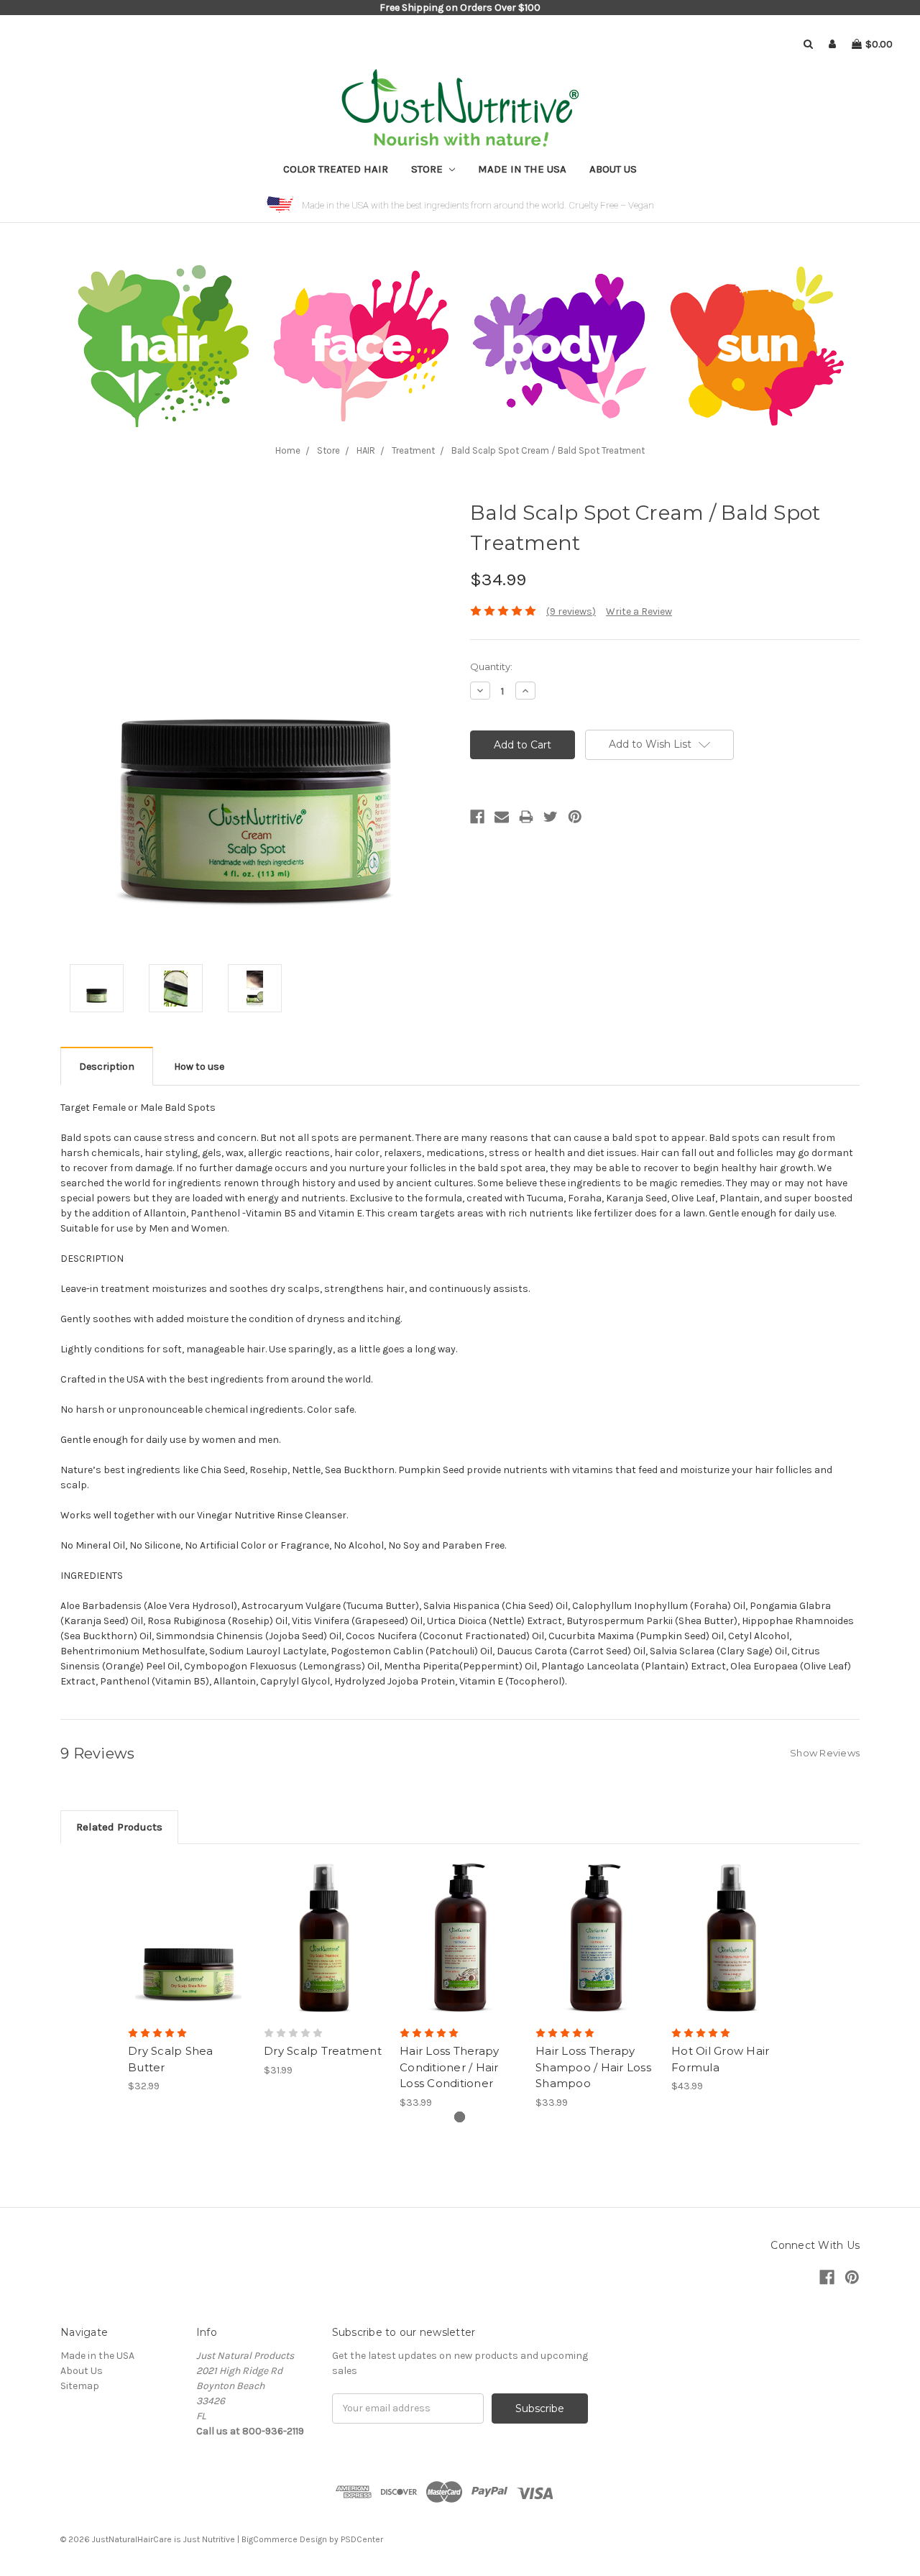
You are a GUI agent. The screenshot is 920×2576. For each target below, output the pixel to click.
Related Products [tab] (119, 1827)
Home (288, 450)
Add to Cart (189, 1938)
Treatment (413, 450)
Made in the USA (522, 169)
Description (107, 1067)
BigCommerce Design (284, 2539)
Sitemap (80, 2386)
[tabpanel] (189, 1976)
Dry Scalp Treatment (323, 2051)
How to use (199, 1067)
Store (428, 169)
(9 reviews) (571, 611)
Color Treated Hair (336, 169)
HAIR (366, 450)
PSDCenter (362, 2539)
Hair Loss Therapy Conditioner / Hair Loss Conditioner (449, 2067)
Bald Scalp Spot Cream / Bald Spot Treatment (548, 450)
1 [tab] (460, 2117)
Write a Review (639, 611)
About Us (613, 169)
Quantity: (491, 666)
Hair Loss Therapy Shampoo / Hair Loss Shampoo (593, 2067)
